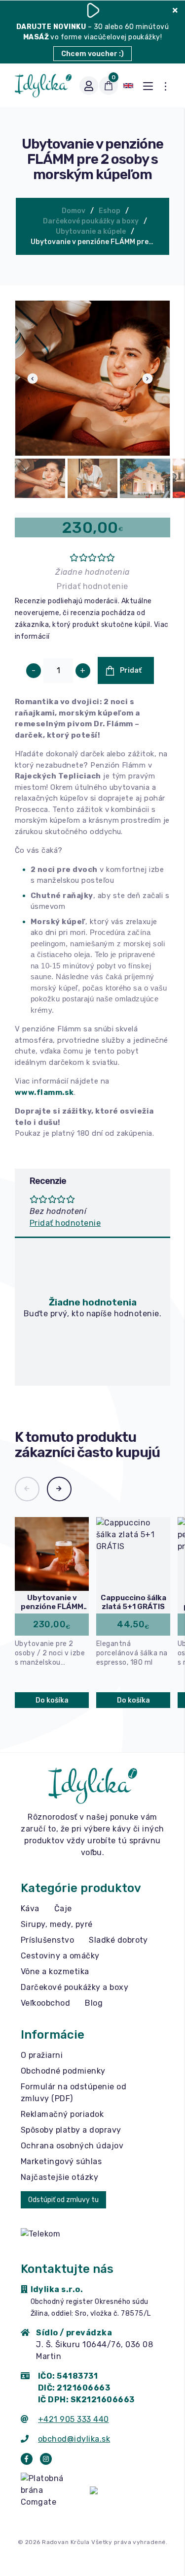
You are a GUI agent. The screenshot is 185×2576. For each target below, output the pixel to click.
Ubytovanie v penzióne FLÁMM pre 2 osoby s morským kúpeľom (95, 242)
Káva (30, 1909)
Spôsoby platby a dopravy (71, 2130)
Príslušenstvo (47, 1940)
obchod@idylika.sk (74, 2439)
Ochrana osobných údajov (72, 2146)
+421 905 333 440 (74, 2419)
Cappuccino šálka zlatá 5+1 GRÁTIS (133, 1602)
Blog (94, 2003)
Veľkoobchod (45, 2003)
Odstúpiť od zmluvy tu (63, 2200)
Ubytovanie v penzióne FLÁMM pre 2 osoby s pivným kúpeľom (52, 1602)
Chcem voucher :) (92, 54)
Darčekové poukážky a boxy (91, 221)
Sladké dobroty (118, 1940)
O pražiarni (42, 2055)
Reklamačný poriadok (62, 2114)
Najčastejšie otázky (59, 2177)
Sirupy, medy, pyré (57, 1924)
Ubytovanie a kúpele (91, 232)
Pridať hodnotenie (92, 586)
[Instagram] (46, 2459)
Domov (74, 211)
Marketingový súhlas (61, 2161)
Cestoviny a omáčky (60, 1956)
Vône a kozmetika (55, 1971)
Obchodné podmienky (63, 2071)
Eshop (110, 211)
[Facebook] (27, 2459)
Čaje (63, 1909)
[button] (27, 1489)
